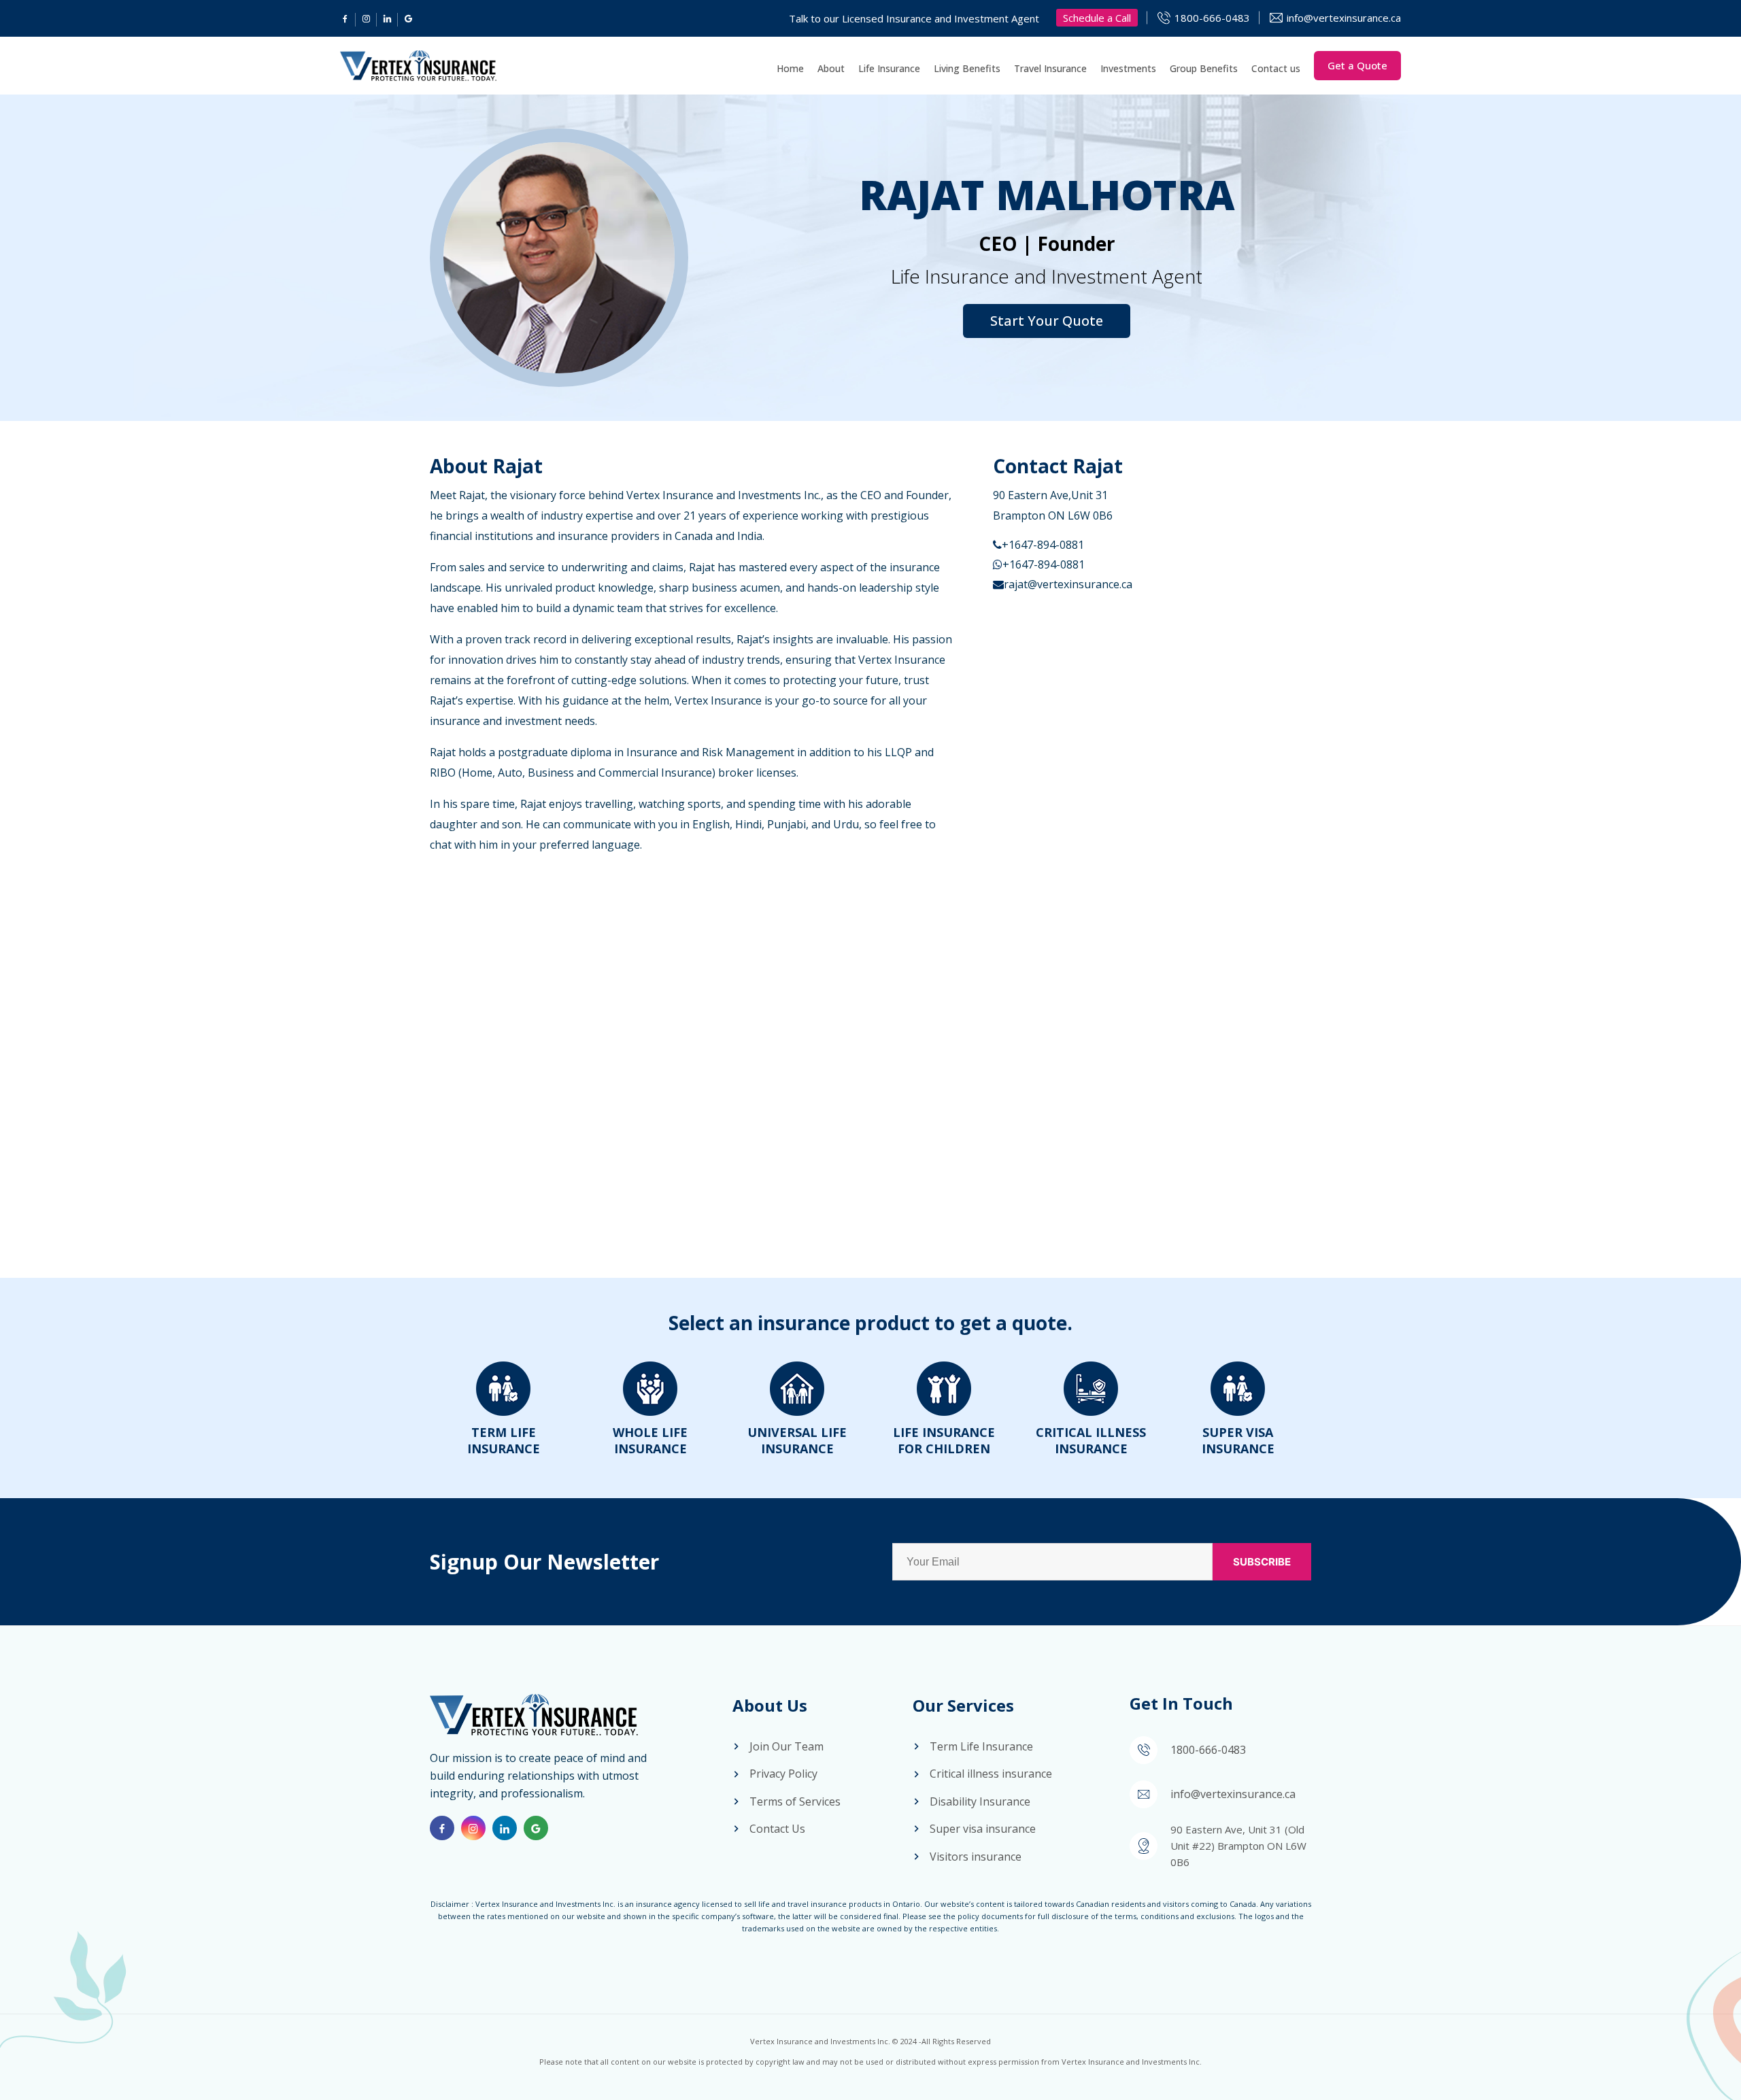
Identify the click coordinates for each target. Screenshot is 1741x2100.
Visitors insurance (976, 1857)
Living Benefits (967, 68)
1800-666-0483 (1212, 18)
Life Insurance (889, 68)
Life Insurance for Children (944, 1440)
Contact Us (777, 1829)
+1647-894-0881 (1043, 545)
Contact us (1276, 68)
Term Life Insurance (504, 1440)
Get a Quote (1357, 65)
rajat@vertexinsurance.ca (1068, 584)
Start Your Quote (1047, 321)
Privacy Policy (783, 1774)
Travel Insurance (1050, 68)
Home (790, 68)
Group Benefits (1204, 68)
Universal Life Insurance (797, 1440)
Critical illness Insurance (1091, 1440)
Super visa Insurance (1238, 1440)
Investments (1128, 68)
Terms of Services (795, 1801)
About (831, 68)
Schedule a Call (1097, 18)
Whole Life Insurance (650, 1440)
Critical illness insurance (991, 1774)
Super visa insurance (983, 1829)
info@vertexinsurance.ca (1344, 18)
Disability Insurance (980, 1801)
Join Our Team (787, 1746)
